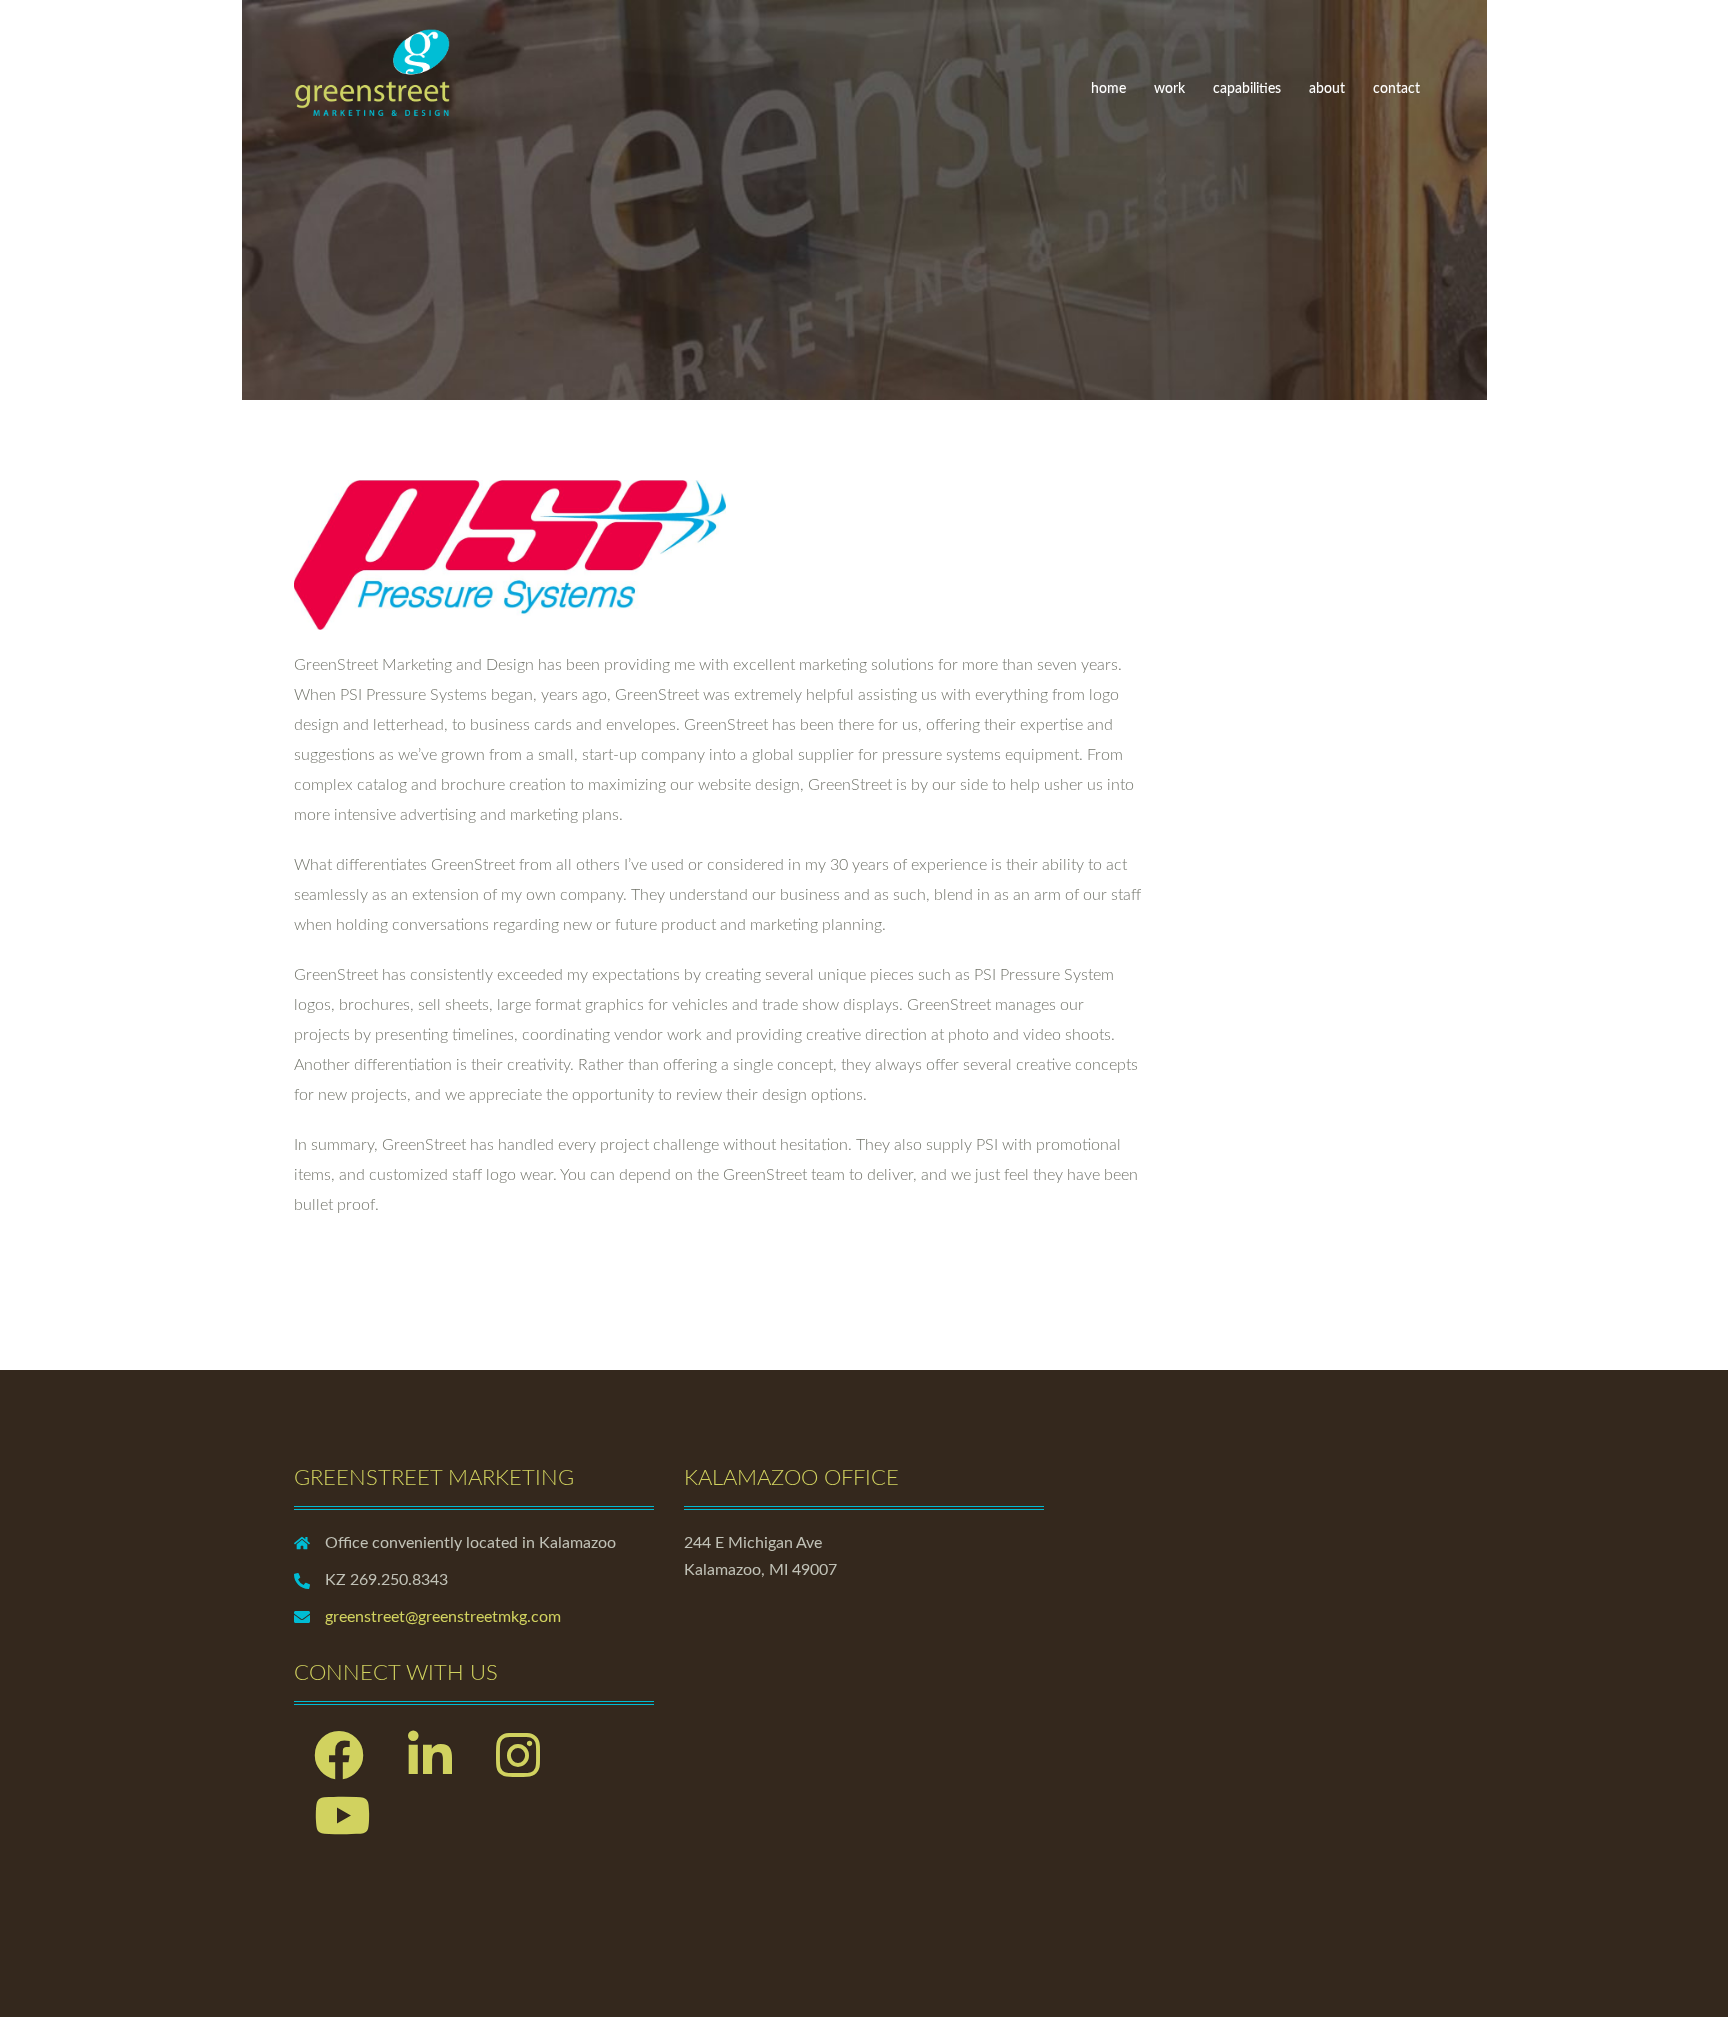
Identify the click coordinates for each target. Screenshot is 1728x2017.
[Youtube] (342, 1829)
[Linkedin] (430, 1769)
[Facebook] (339, 1769)
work (1169, 89)
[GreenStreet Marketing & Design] (373, 69)
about (1327, 89)
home (1108, 89)
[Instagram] (518, 1769)
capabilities (1247, 89)
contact (1396, 89)
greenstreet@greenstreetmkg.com (443, 1617)
